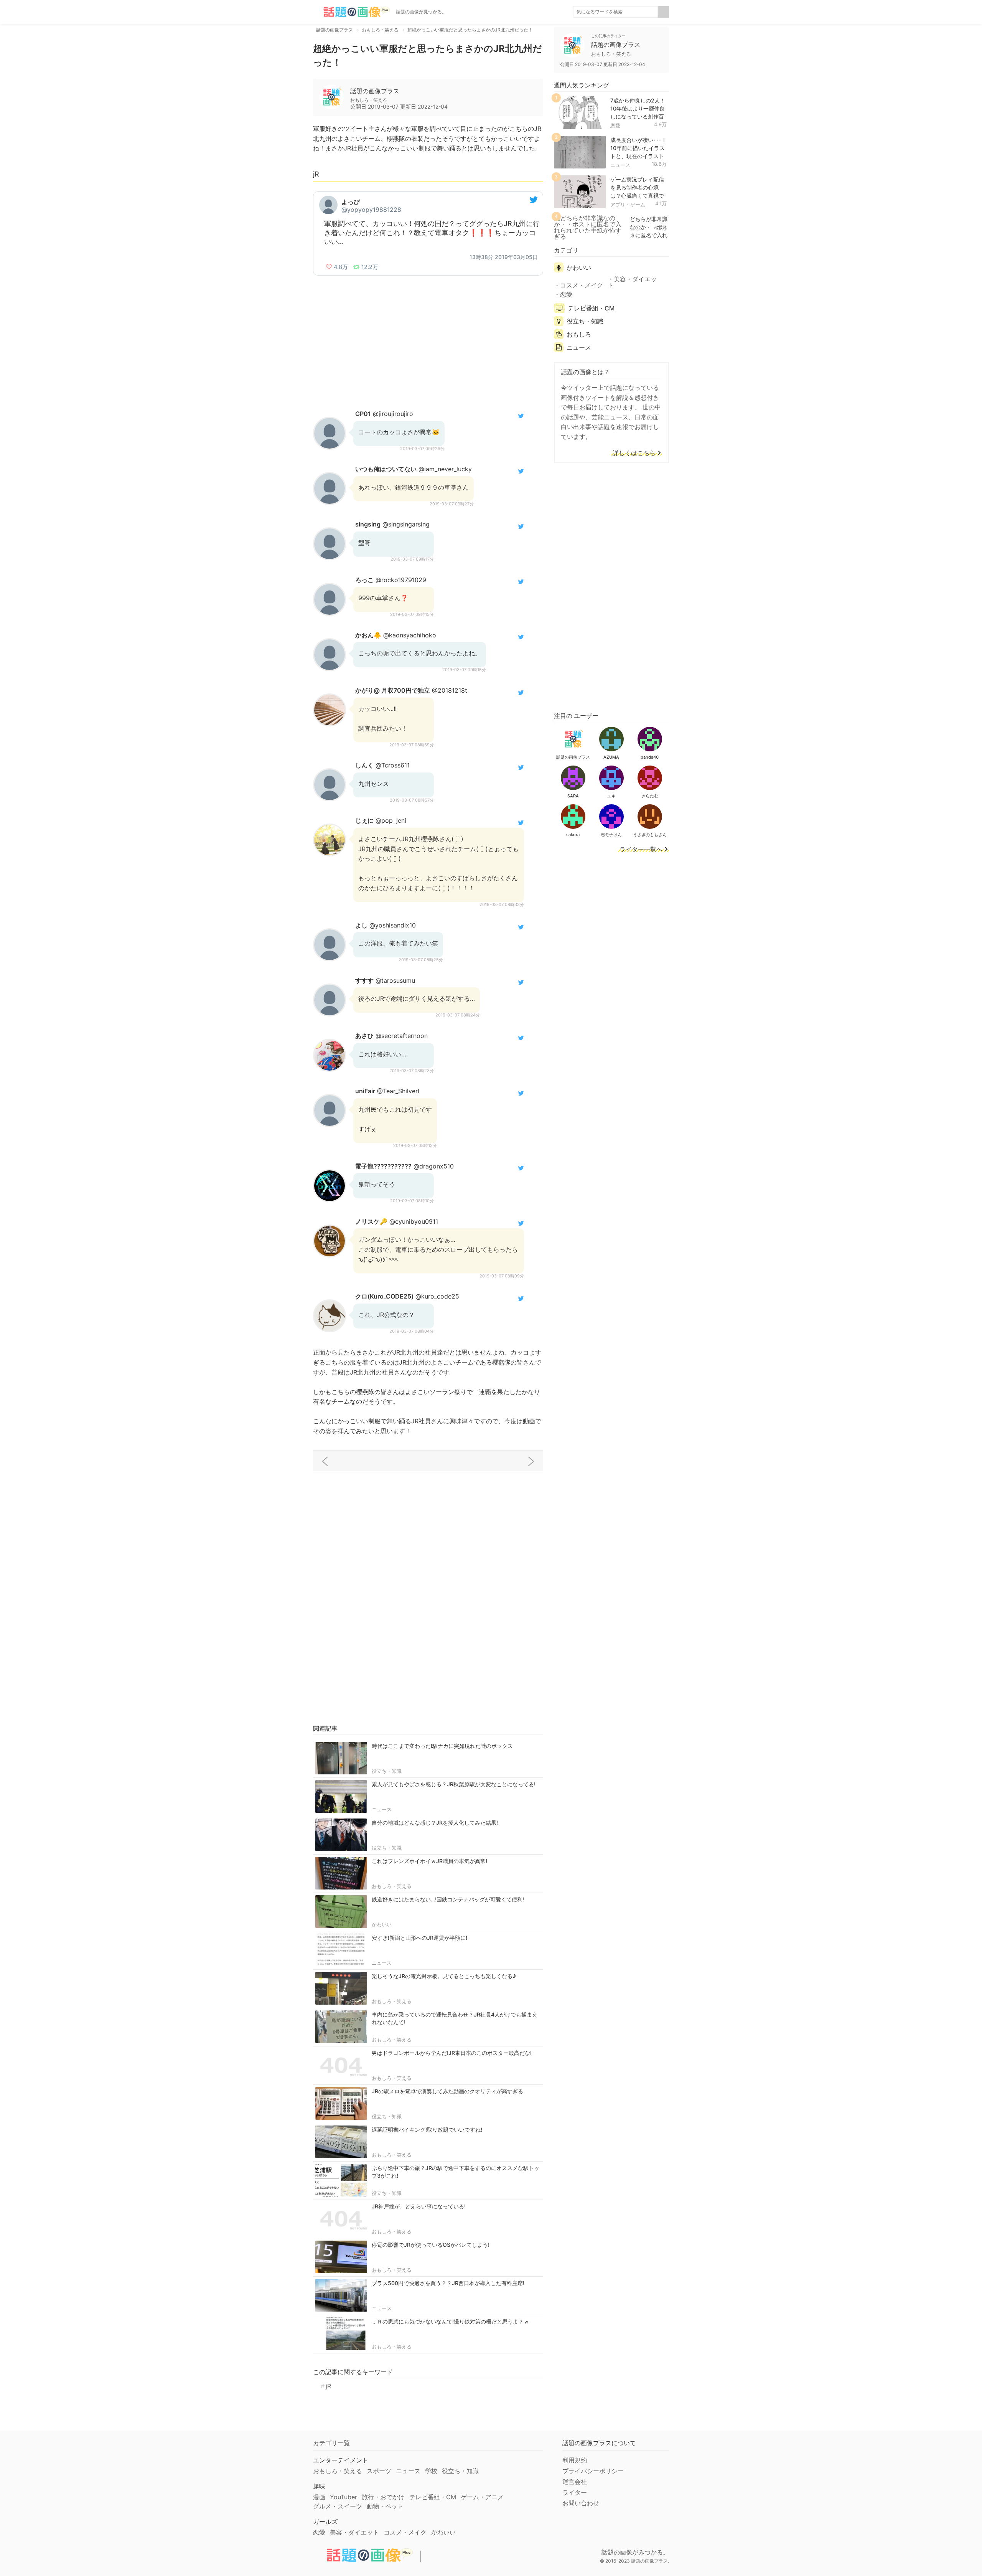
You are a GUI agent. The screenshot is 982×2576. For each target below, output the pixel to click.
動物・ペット (385, 2506)
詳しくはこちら (634, 453)
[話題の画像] (351, 12)
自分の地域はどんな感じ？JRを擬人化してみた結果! (435, 1823)
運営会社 (575, 2482)
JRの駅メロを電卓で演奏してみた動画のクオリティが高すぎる (447, 2091)
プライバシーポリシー (593, 2471)
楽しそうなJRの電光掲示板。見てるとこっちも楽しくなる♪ (444, 1976)
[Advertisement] (428, 337)
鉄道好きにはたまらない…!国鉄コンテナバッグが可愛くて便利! (448, 1899)
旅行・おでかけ (383, 2497)
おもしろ (579, 334)
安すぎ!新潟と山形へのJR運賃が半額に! (419, 1938)
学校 (431, 2471)
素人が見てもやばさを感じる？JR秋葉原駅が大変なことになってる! (454, 1784)
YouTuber (344, 2497)
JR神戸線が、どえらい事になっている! (419, 2206)
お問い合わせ (581, 2503)
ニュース (382, 1809)
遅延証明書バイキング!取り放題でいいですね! (427, 2130)
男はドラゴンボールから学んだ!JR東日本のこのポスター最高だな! (452, 2053)
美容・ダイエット (632, 282)
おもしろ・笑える (392, 1886)
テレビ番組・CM (591, 308)
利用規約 (575, 2460)
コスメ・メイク (582, 285)
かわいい (382, 1924)
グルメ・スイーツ (338, 2506)
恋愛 (615, 125)
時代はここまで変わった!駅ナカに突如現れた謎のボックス (442, 1746)
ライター (575, 2492)
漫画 (319, 2497)
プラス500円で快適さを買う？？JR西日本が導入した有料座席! (448, 2283)
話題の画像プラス (375, 91)
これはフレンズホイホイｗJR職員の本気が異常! (429, 1861)
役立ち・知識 (387, 1771)
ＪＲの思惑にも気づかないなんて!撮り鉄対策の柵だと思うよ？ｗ (450, 2321)
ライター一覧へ (641, 850)
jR (328, 2386)
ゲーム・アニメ (482, 2497)
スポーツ (379, 2471)
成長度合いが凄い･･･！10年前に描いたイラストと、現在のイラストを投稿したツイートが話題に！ (638, 156)
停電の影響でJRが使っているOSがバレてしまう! (431, 2245)
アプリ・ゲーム (628, 205)
